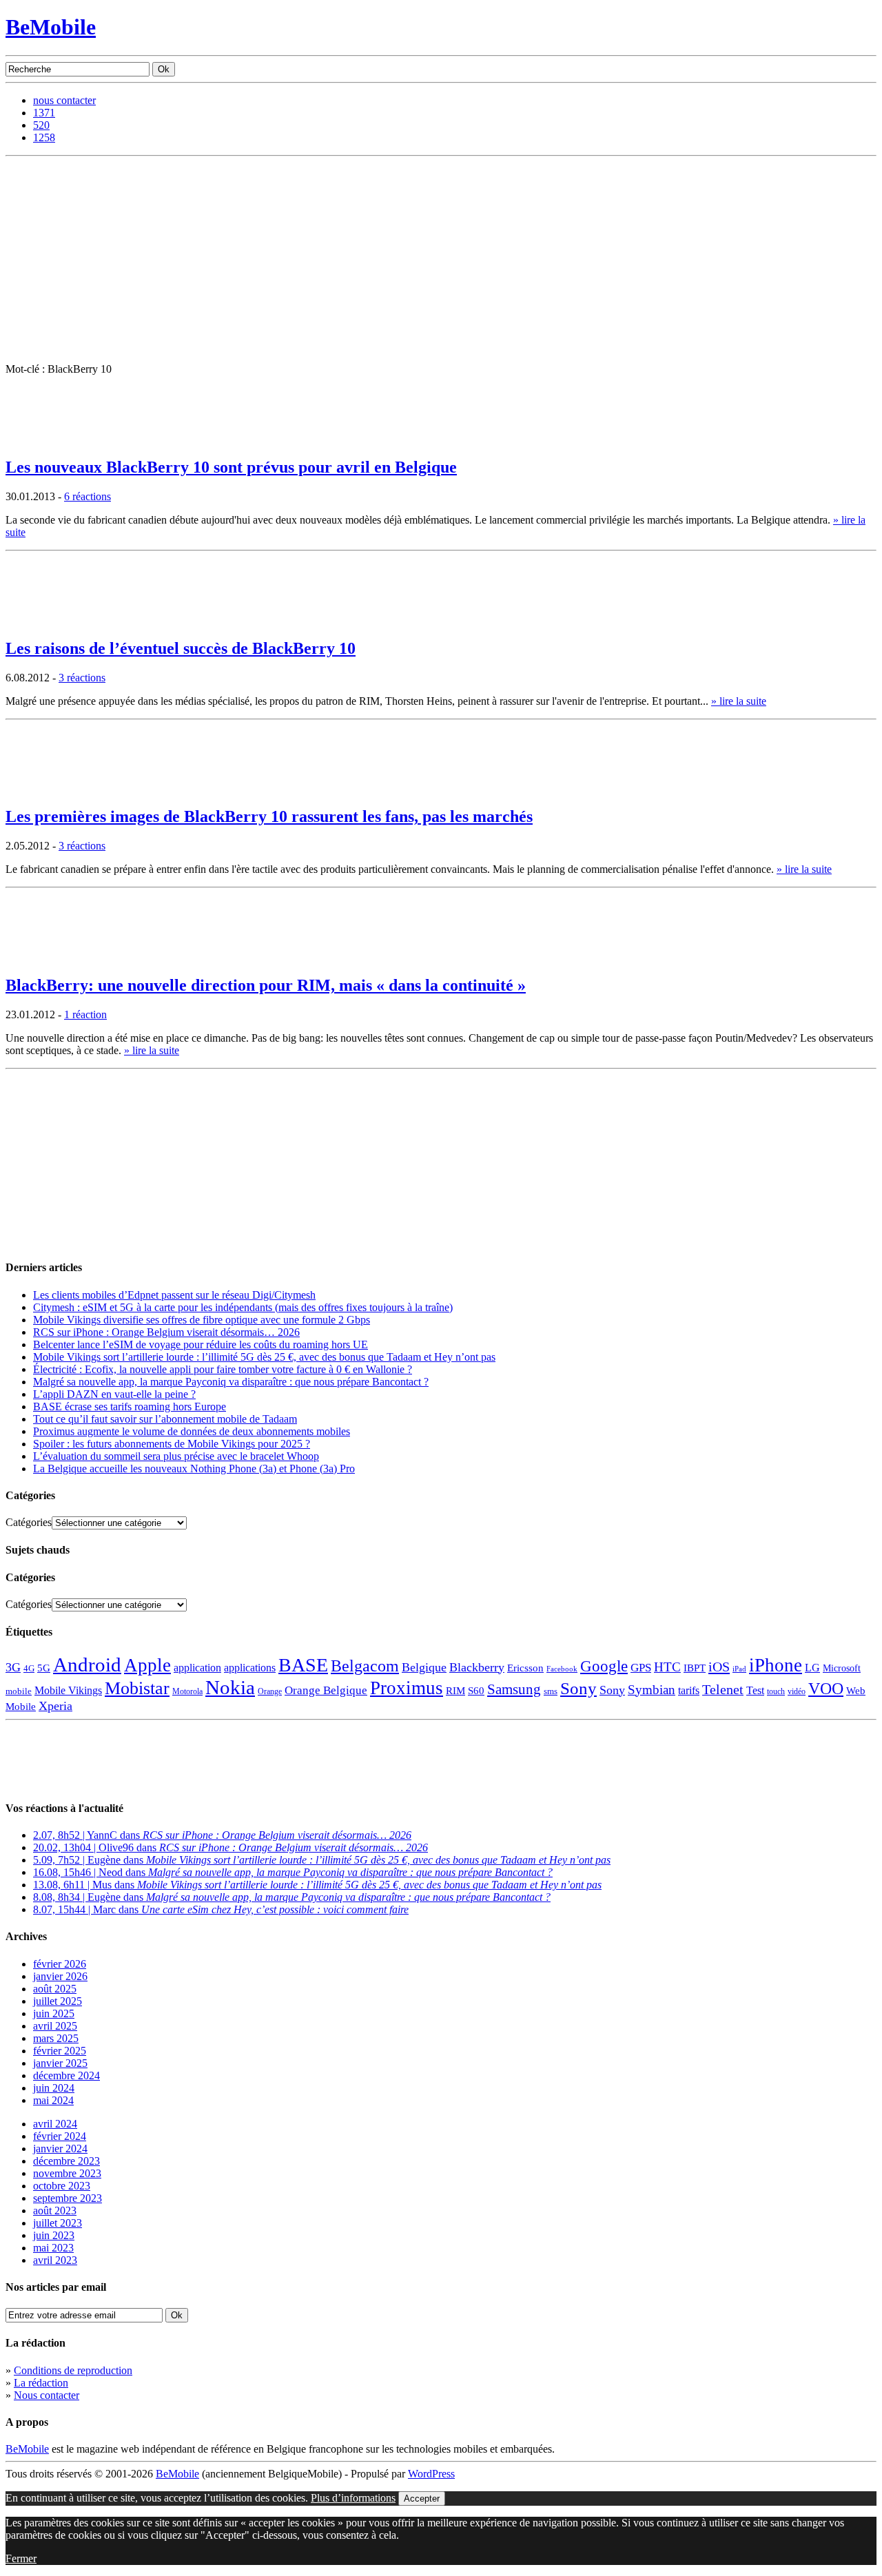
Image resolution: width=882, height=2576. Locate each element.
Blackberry (477, 1667)
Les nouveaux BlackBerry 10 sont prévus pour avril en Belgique (231, 467)
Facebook (562, 1669)
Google (604, 1666)
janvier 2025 (60, 2063)
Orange (270, 1691)
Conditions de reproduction (73, 2370)
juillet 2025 (58, 2001)
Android (87, 1665)
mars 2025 (56, 2038)
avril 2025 (55, 2026)
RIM (455, 1690)
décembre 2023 (66, 2161)
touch (776, 1692)
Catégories (29, 1522)
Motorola (187, 1691)
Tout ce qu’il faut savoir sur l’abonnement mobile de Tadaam (165, 1419)
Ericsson (525, 1668)
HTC (667, 1667)
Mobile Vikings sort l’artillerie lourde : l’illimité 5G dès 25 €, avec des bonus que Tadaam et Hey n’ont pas (264, 1357)
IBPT (695, 1668)
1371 (44, 113)
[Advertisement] (441, 260)
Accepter (422, 2498)
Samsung (514, 1689)
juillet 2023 (58, 2223)
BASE (303, 1665)
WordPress (431, 2474)
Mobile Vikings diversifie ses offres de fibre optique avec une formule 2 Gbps (202, 1320)
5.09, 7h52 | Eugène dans (322, 1860)
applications (250, 1668)
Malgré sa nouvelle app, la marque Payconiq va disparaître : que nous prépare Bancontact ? (231, 1382)
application (197, 1668)
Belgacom (365, 1666)
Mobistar (137, 1688)
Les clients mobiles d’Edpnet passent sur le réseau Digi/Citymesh (174, 1295)
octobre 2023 (62, 2186)
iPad (739, 1669)
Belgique (424, 1667)
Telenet (723, 1689)
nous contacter (64, 100)
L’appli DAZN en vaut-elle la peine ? (114, 1394)
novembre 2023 (67, 2173)
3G (13, 1667)
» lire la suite (739, 701)
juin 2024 (54, 2088)
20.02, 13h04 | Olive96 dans (230, 1847)
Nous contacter (47, 2395)
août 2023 (55, 2211)
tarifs (689, 1690)
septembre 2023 (68, 2198)
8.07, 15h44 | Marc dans (221, 1909)
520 (41, 125)
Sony (578, 1688)
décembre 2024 (66, 2075)
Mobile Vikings (68, 1690)
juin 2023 (54, 2235)
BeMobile (51, 27)
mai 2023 (53, 2248)
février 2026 (60, 1964)
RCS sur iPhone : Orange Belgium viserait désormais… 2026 (166, 1332)
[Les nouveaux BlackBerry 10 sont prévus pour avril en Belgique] (40, 441)
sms (551, 1691)
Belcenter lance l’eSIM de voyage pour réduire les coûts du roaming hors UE (201, 1344)
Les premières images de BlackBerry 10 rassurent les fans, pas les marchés (269, 816)
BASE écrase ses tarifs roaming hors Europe (130, 1407)
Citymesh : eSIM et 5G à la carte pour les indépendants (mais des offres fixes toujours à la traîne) (243, 1307)
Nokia (230, 1687)
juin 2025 (54, 2013)
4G (29, 1668)
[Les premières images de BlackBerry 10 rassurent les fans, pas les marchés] (40, 791)
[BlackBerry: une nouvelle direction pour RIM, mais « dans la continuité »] (40, 959)
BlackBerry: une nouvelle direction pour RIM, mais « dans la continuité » (266, 985)
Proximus (407, 1688)
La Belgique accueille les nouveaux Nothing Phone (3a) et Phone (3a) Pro (194, 1469)
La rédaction (41, 2383)
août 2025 (55, 1989)
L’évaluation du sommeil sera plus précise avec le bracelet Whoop (176, 1456)
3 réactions (82, 678)
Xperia (55, 1706)
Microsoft (842, 1668)
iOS (719, 1667)
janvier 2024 (60, 2149)
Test (755, 1690)
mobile (19, 1691)
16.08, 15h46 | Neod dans (293, 1872)
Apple (147, 1665)
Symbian (652, 1690)
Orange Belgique (326, 1690)
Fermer (21, 2558)
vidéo (797, 1692)
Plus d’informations (353, 2498)
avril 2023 (55, 2260)
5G (44, 1668)
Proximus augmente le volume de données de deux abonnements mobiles (192, 1431)
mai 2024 (53, 2100)
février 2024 (60, 2136)
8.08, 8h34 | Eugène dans (292, 1897)
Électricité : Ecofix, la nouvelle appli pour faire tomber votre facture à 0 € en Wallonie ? (223, 1369)
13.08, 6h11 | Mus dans (317, 1885)
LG (812, 1668)
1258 (44, 137)
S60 (476, 1691)
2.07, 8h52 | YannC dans (222, 1835)
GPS (641, 1668)
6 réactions (88, 496)
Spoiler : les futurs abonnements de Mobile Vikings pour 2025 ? (172, 1444)
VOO (826, 1689)
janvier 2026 (60, 1976)
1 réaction (85, 1014)
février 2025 (60, 2051)
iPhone (776, 1665)
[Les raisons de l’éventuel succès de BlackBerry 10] (40, 622)
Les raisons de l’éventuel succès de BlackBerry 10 (181, 648)
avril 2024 (55, 2124)
